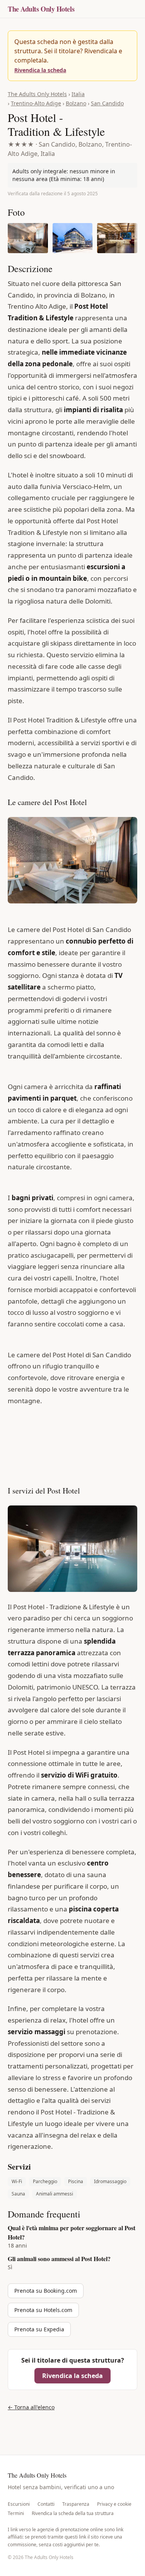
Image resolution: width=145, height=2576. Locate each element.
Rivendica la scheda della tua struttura (73, 2513)
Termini (16, 2513)
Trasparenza (76, 2504)
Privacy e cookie (114, 2504)
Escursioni (19, 2504)
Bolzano (76, 103)
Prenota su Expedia (39, 2329)
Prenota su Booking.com (46, 2291)
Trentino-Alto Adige (36, 103)
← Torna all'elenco (31, 2407)
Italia (78, 94)
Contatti (46, 2504)
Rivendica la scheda (40, 70)
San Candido (107, 103)
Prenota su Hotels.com (43, 2310)
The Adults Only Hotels (41, 9)
